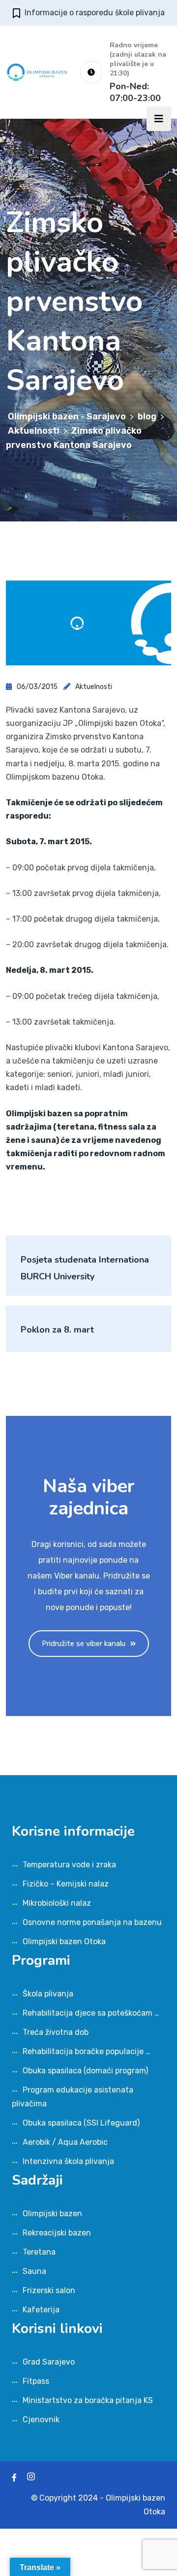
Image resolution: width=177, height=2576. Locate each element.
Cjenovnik (41, 2420)
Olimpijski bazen (52, 2214)
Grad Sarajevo (49, 2362)
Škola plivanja (48, 1994)
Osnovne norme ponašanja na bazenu (92, 1922)
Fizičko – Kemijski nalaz (66, 1884)
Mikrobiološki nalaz (57, 1903)
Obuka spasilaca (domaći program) (85, 2071)
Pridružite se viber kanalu (84, 1644)
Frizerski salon (49, 2290)
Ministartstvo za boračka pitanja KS (88, 2400)
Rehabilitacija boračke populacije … (87, 2051)
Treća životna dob (56, 2032)
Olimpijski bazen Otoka (64, 1941)
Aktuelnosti (94, 687)
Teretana (39, 2252)
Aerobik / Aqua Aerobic (65, 2142)
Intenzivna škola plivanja (68, 2161)
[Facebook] (14, 2478)
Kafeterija (41, 2310)
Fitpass (36, 2381)
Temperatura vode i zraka (69, 1865)
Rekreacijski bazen (57, 2233)
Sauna (34, 2271)
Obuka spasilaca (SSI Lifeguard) (81, 2123)
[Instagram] (31, 2478)
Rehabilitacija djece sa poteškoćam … (91, 2013)
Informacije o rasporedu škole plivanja (95, 13)
